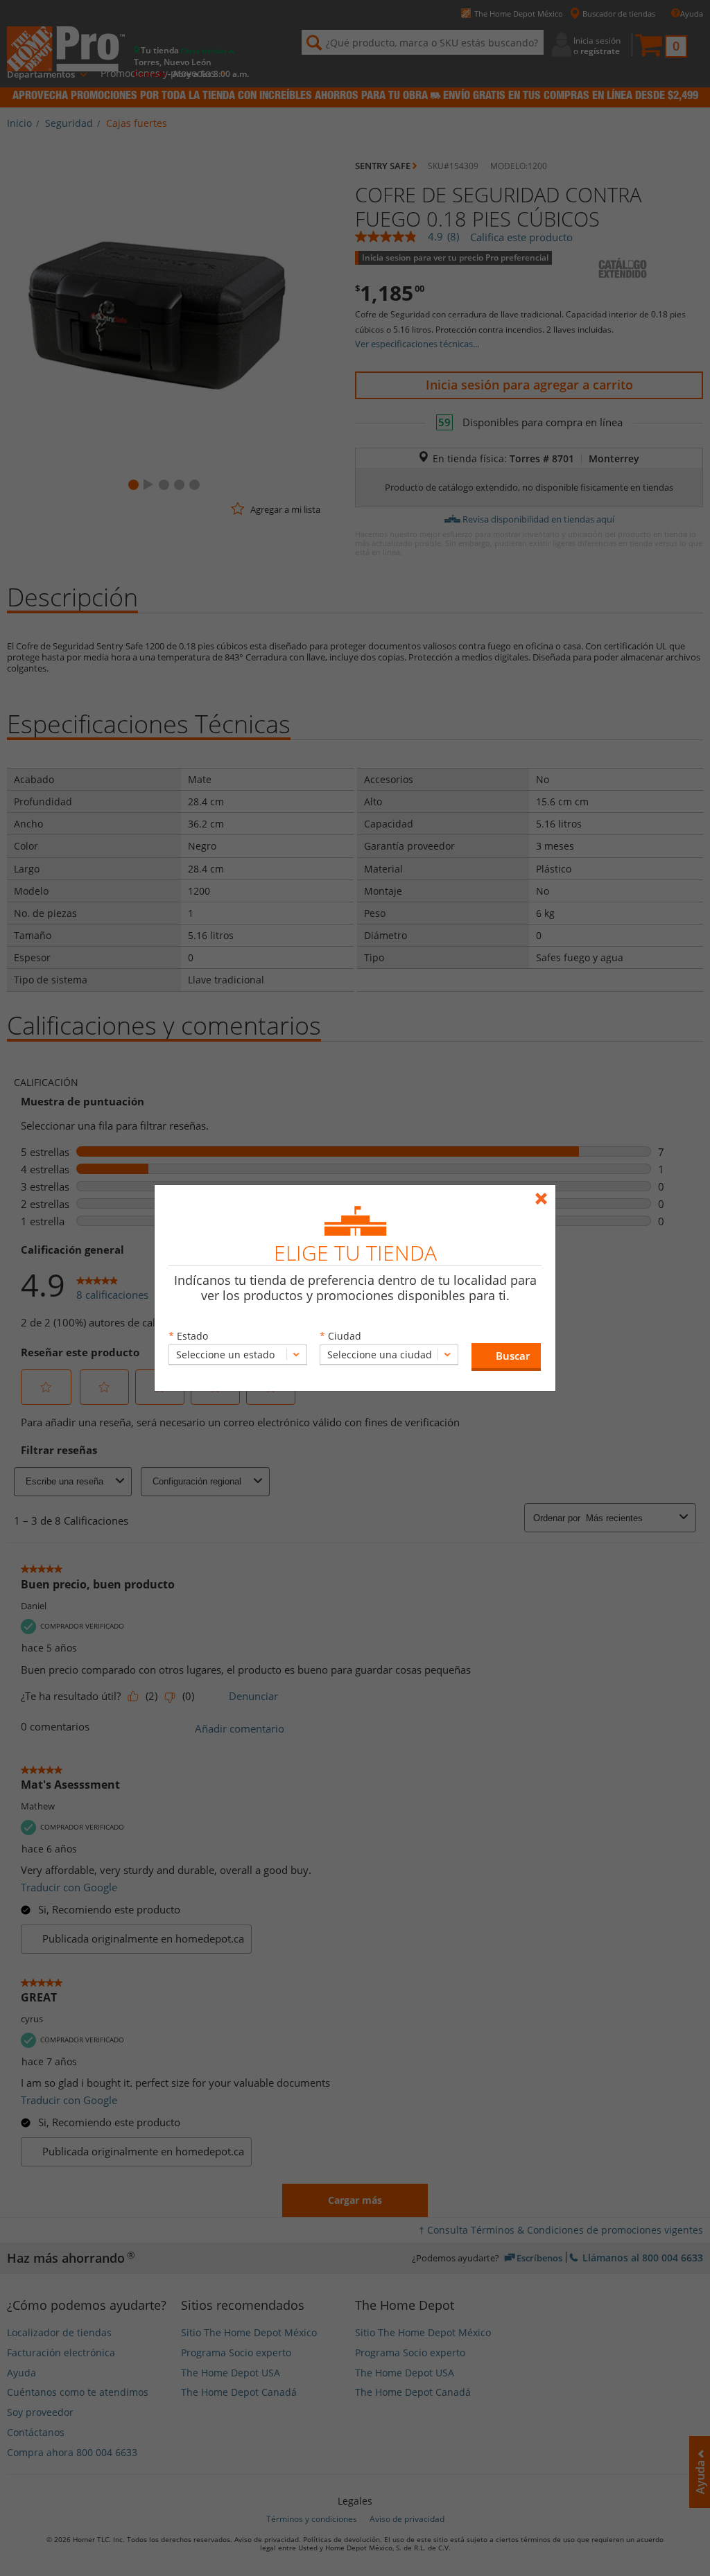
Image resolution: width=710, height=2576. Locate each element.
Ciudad (345, 1336)
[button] (506, 1357)
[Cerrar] (545, 1192)
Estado (192, 1336)
